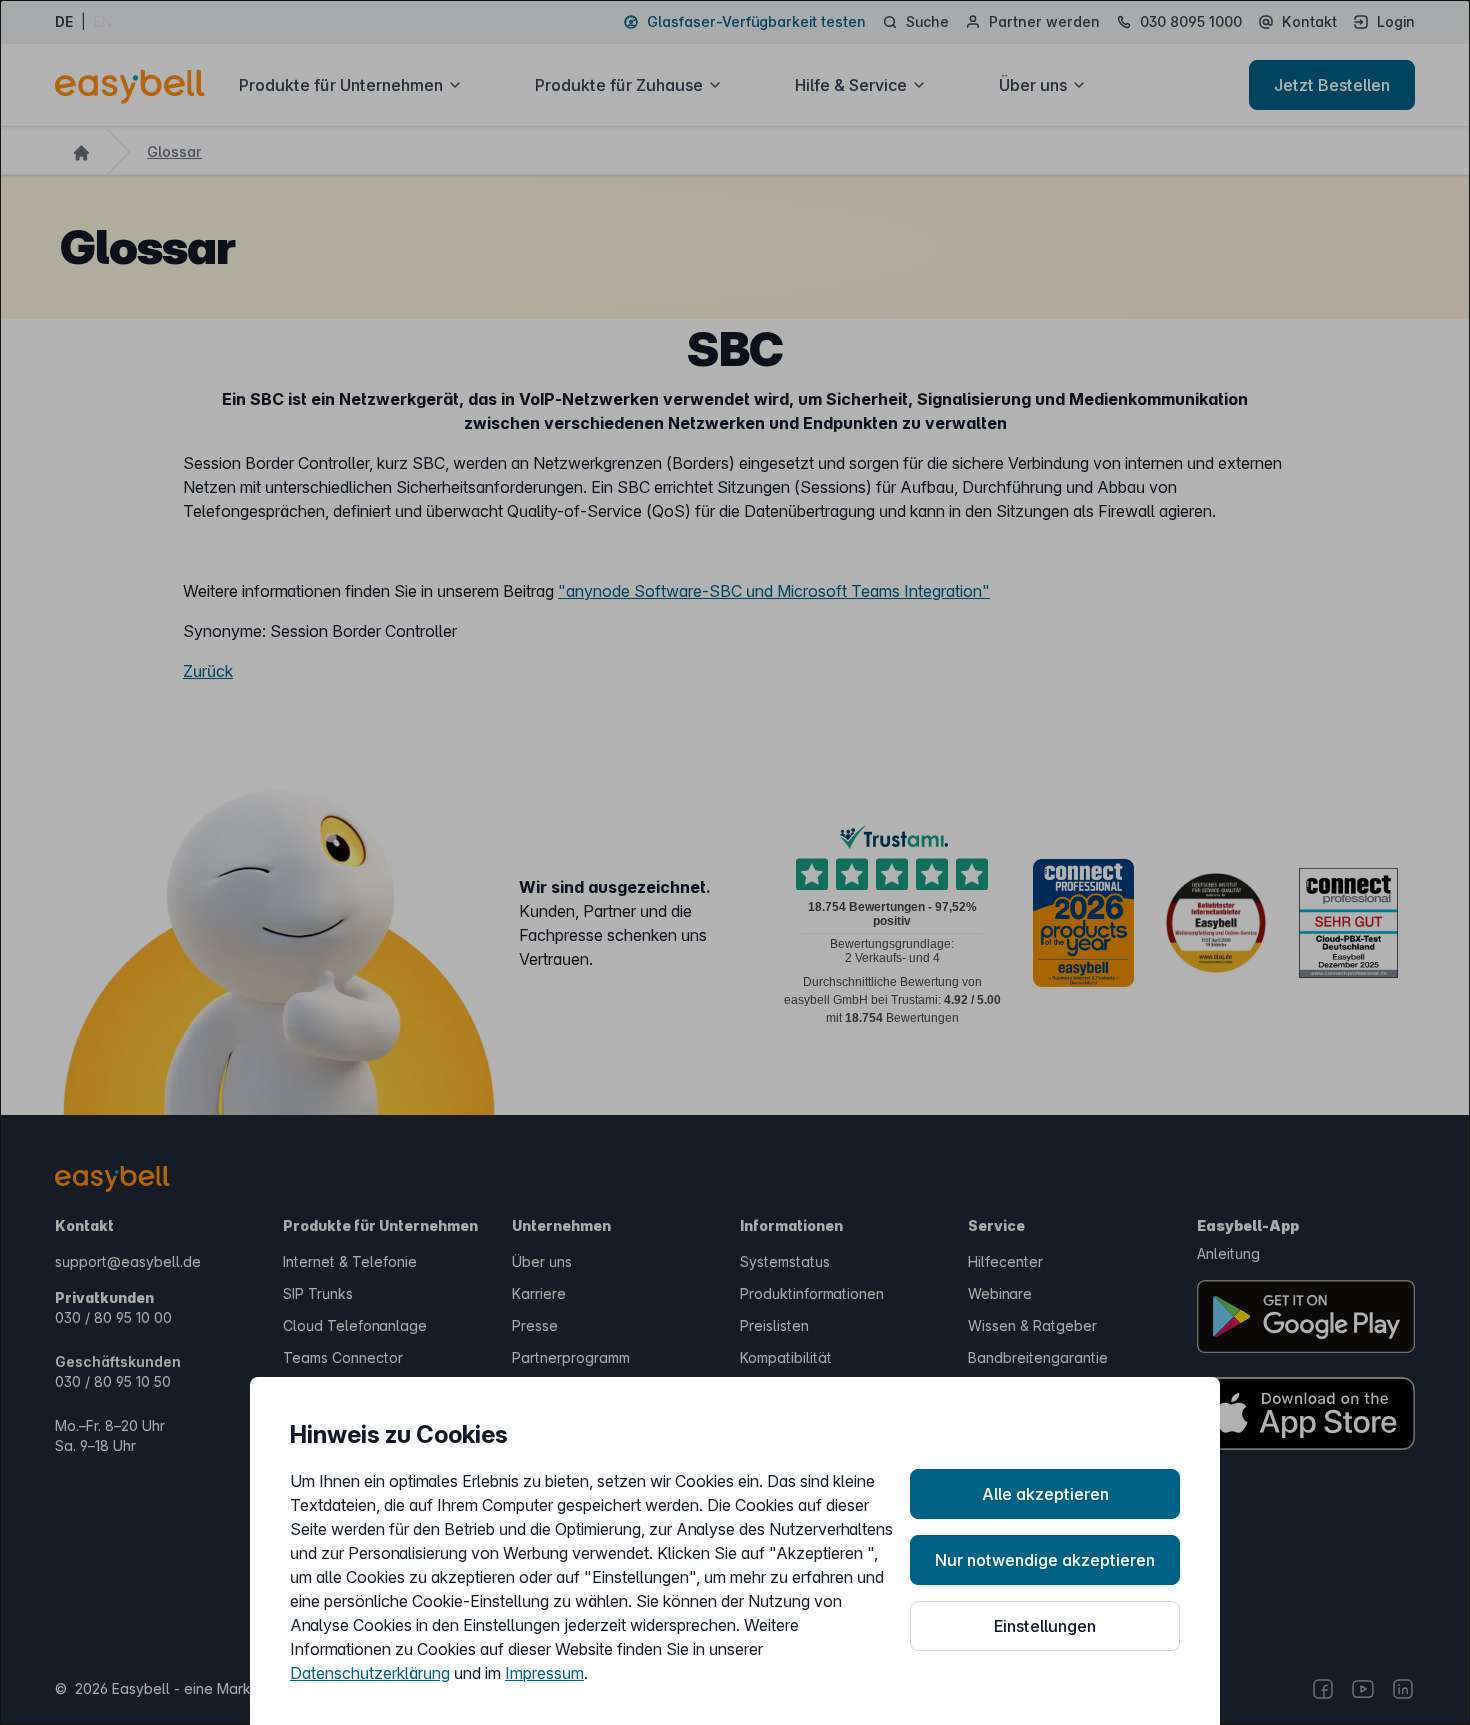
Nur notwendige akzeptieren (1045, 1560)
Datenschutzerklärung (370, 1673)
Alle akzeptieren (1045, 1494)
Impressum (544, 1673)
